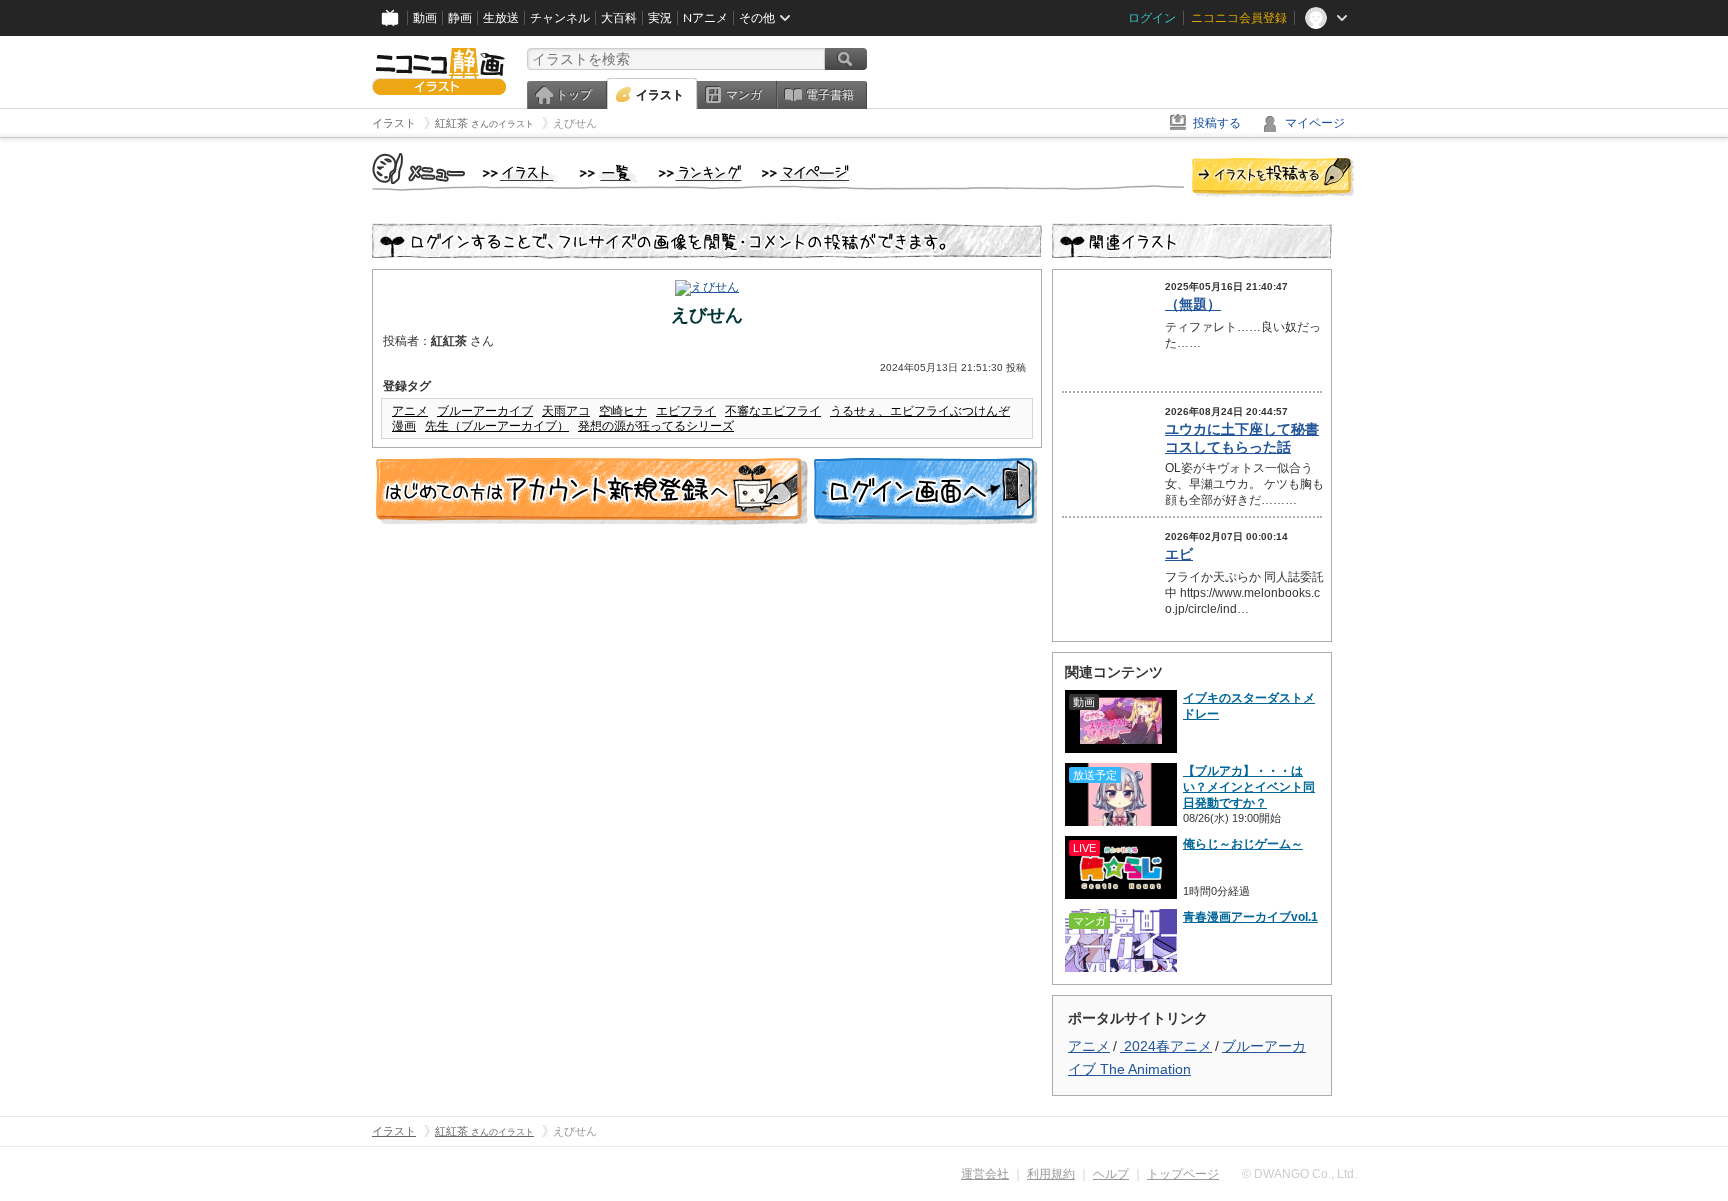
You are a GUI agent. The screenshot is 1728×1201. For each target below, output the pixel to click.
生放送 (501, 18)
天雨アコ (566, 411)
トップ (574, 95)
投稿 (1273, 178)
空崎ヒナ (623, 411)
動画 (425, 18)
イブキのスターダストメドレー (1249, 706)
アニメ (410, 411)
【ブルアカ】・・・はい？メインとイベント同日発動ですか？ (1249, 787)
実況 (660, 18)
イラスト (660, 95)
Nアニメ (705, 18)
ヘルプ (1111, 1174)
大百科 (619, 18)
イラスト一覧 (609, 174)
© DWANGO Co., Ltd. (1299, 1174)
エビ (1179, 554)
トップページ (1183, 1174)
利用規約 (1051, 1174)
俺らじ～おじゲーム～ (1243, 844)
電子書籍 (830, 95)
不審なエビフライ (773, 411)
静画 (460, 18)
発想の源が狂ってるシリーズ (656, 426)
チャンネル (560, 18)
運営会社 (985, 1174)
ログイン (1152, 18)
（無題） (1193, 304)
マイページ (1315, 123)
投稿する (1217, 123)
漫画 (404, 426)
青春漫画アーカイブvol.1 (1250, 917)
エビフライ (686, 411)
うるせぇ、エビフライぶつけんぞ (920, 411)
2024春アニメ (1166, 1046)
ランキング (700, 174)
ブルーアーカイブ (485, 411)
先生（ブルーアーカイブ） (497, 426)
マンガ (744, 95)
